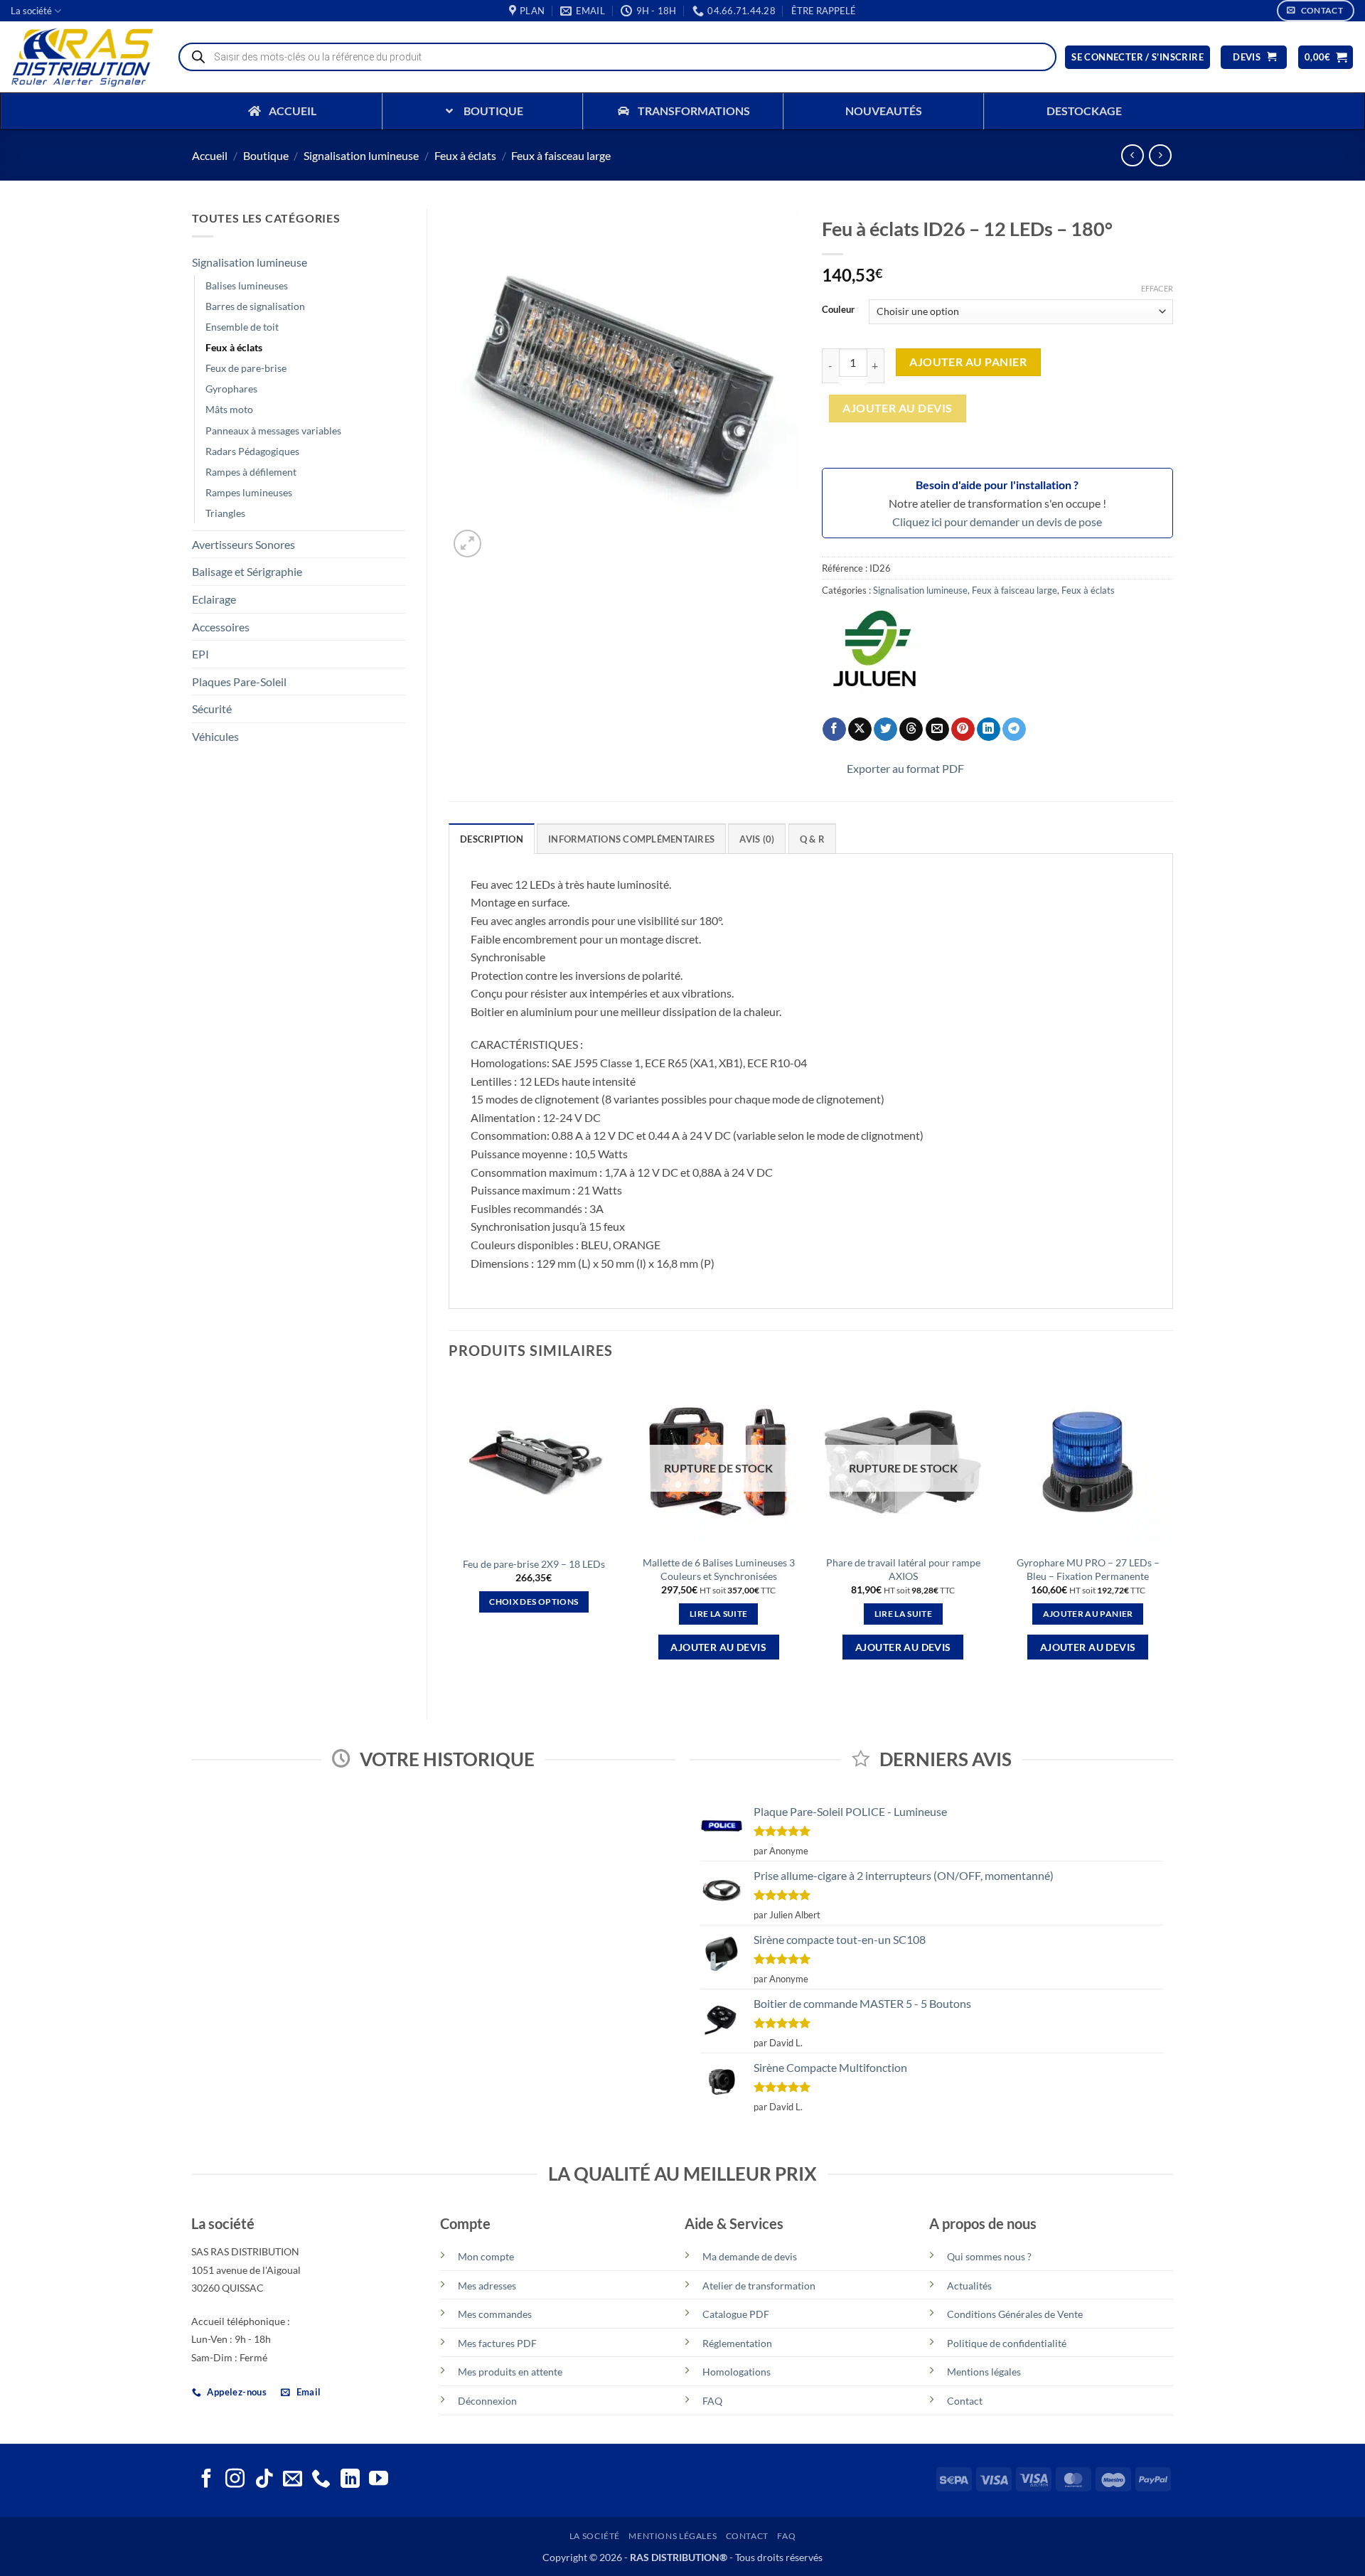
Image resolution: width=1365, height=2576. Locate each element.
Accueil (210, 155)
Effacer (1157, 288)
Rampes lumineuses (249, 492)
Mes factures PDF (497, 2343)
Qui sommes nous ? (989, 2256)
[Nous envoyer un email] (293, 2480)
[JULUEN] (875, 655)
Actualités (969, 2286)
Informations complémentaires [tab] (631, 839)
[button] (824, 11)
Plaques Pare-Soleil (239, 682)
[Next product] (1132, 155)
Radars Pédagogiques (252, 451)
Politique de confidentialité (1007, 2343)
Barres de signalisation (255, 306)
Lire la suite (719, 1614)
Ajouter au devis (897, 408)
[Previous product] (1160, 155)
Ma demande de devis (750, 2256)
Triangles (225, 513)
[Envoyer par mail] (937, 729)
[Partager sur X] (860, 729)
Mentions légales (984, 2372)
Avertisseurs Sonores (243, 544)
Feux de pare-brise (246, 368)
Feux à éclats (465, 155)
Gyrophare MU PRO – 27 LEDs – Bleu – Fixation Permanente (1088, 1569)
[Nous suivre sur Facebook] (207, 2480)
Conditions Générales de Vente (1015, 2314)
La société (31, 11)
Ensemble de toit (242, 327)
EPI (200, 654)
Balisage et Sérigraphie (247, 571)
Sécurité (212, 709)
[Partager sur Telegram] (1014, 729)
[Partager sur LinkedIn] (989, 729)
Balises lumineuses (247, 285)
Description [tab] (492, 839)
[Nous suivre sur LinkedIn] (350, 2480)
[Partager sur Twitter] (885, 729)
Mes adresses (487, 2286)
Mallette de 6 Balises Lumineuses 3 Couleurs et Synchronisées (719, 1569)
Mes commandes (495, 2314)
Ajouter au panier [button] (1088, 1614)
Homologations (737, 2372)
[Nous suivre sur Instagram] (235, 2480)
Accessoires (221, 627)
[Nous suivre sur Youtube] (379, 2480)
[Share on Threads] (911, 729)
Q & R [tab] (812, 839)
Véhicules (215, 736)
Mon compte (486, 2256)
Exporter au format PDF (905, 768)
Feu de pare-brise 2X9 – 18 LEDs (534, 1564)
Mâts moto (229, 409)
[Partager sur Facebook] (834, 729)
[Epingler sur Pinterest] (963, 729)
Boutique (266, 155)
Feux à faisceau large (561, 155)
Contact (965, 2401)
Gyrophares (231, 389)
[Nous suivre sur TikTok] (264, 2480)
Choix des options (534, 1602)
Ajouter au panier (968, 362)
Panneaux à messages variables (273, 431)
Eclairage (214, 599)
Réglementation (737, 2343)
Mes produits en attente (510, 2372)
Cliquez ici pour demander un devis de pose (997, 522)
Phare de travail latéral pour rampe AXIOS (903, 1569)
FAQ (712, 2401)
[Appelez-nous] (321, 2480)
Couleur (838, 310)
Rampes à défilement (251, 472)
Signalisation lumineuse (361, 155)
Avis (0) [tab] (757, 839)
